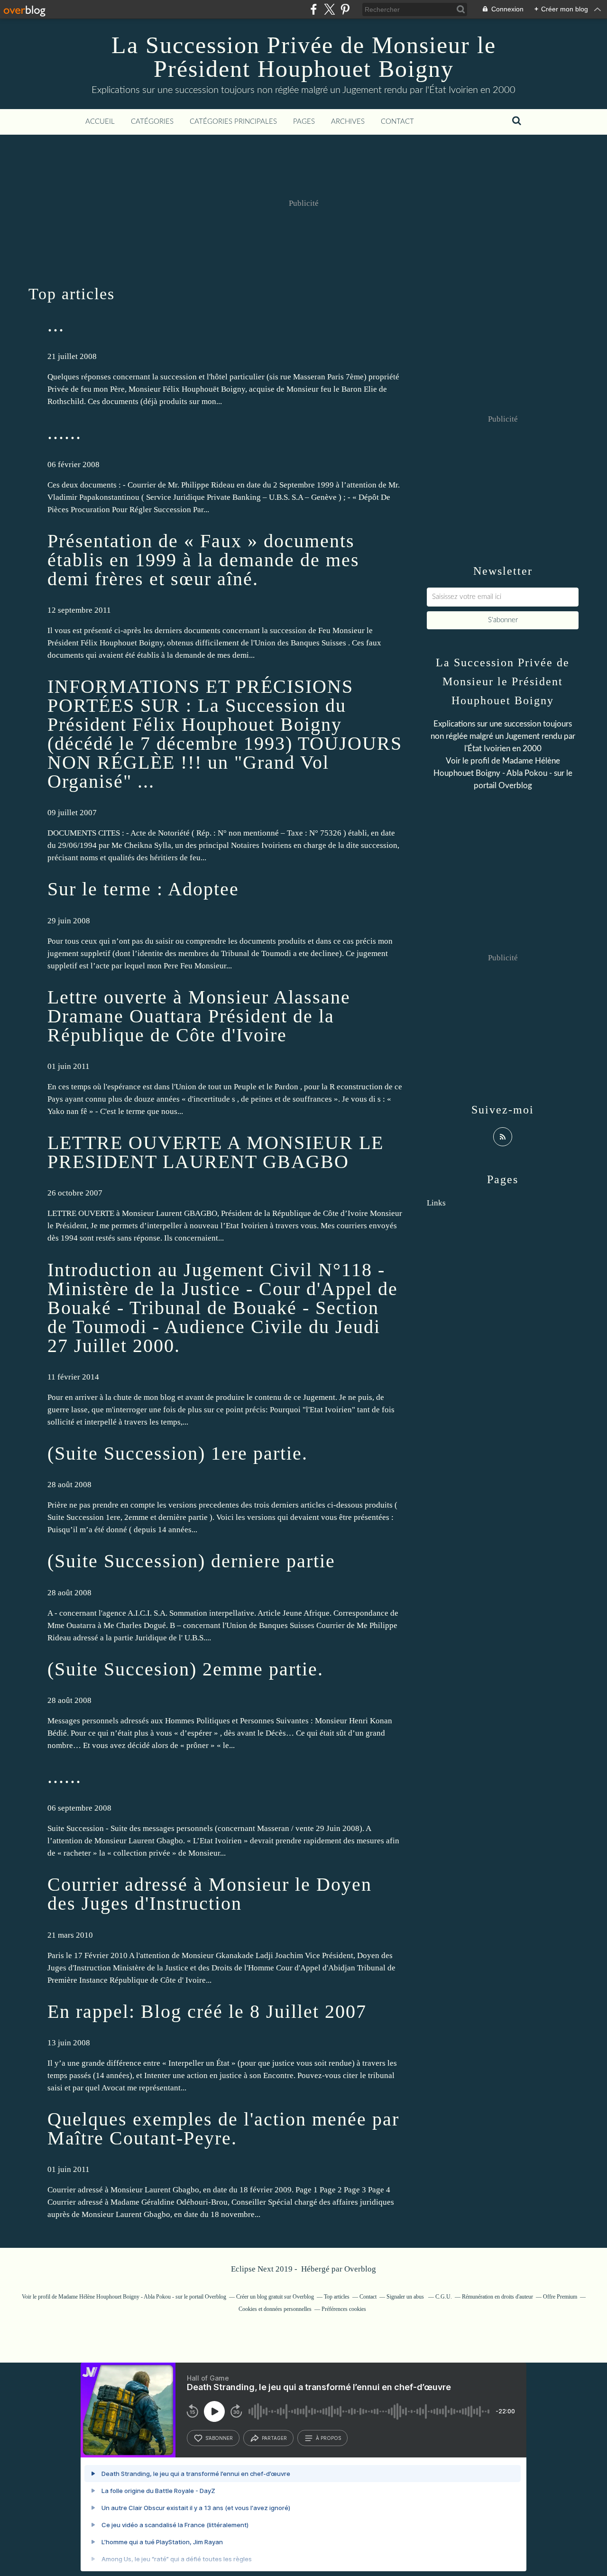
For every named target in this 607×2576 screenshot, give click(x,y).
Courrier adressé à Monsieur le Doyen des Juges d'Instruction (210, 1894)
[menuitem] (100, 122)
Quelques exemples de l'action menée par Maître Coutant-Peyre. (223, 2129)
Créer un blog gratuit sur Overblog (275, 2297)
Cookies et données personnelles (275, 2309)
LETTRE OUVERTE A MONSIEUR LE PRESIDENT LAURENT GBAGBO (216, 1152)
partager (274, 2438)
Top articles (337, 2297)
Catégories (152, 122)
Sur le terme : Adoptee (143, 889)
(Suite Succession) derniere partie (191, 1561)
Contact (397, 122)
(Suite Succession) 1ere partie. (178, 1453)
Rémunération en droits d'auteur (497, 2297)
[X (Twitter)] (329, 9)
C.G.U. (444, 2297)
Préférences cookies (344, 2309)
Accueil (100, 122)
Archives (348, 122)
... (56, 325)
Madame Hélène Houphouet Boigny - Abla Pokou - (116, 2297)
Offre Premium (560, 2297)
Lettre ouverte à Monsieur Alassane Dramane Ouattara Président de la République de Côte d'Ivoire (199, 1016)
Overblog (360, 2269)
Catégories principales (233, 122)
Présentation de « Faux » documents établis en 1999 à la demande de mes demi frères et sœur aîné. (203, 560)
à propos (328, 2438)
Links (436, 1203)
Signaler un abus (406, 2297)
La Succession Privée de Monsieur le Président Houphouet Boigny (304, 57)
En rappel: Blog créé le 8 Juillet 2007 (207, 2011)
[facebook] (314, 9)
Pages (304, 122)
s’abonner (219, 2438)
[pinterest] (345, 9)
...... (64, 433)
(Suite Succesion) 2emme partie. (185, 1669)
